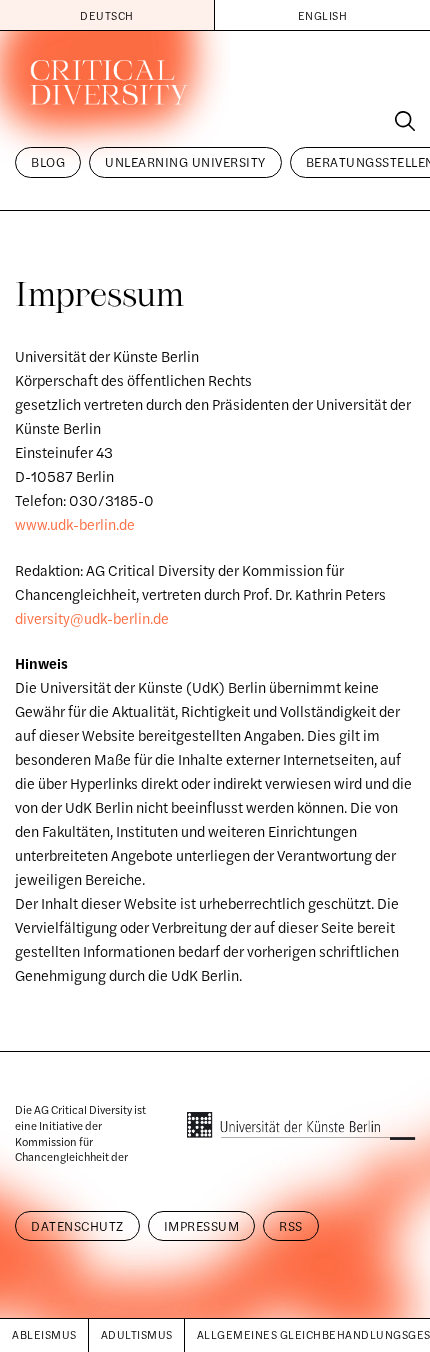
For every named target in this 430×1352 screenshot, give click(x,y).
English (323, 15)
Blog (48, 162)
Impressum (202, 1226)
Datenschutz (77, 1226)
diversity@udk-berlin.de (92, 618)
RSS (291, 1226)
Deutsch (107, 15)
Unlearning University (185, 162)
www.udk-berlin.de (75, 524)
